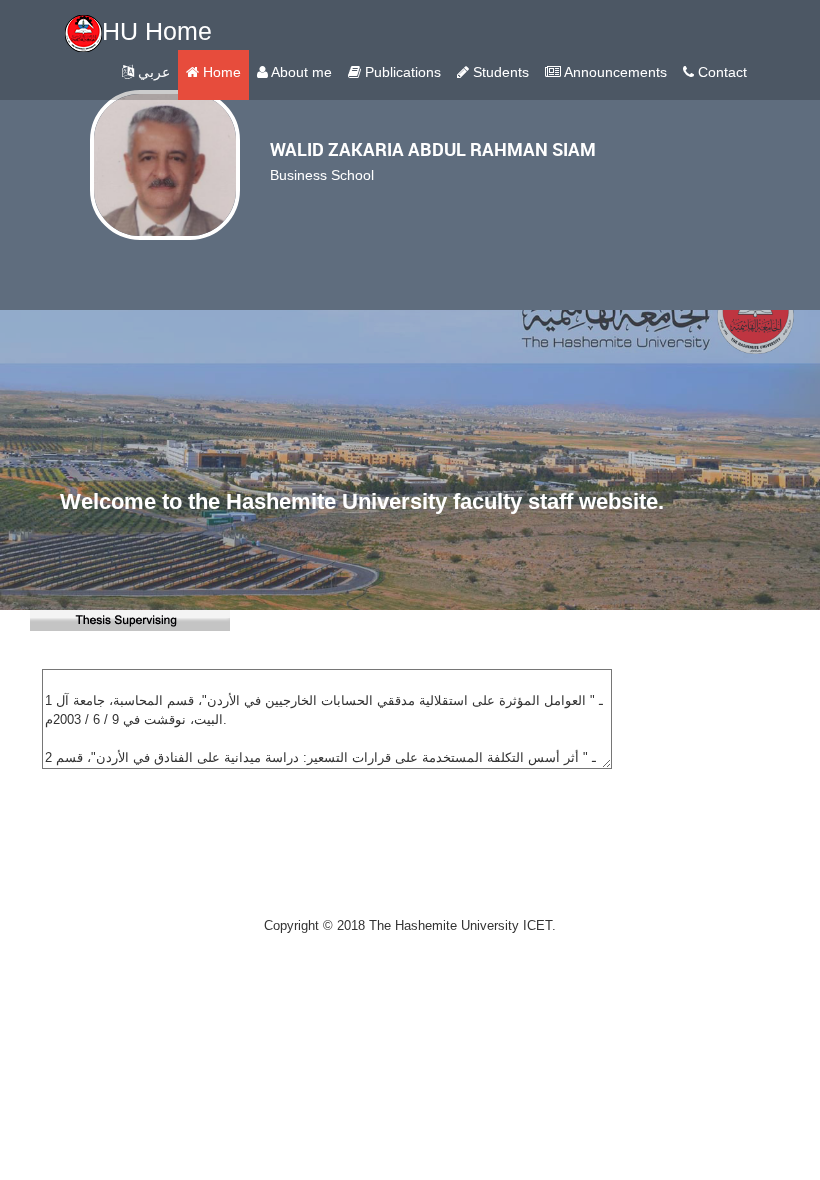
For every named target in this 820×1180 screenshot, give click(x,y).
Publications (401, 72)
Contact (720, 72)
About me (300, 72)
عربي (152, 72)
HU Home (157, 31)
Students (499, 72)
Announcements (614, 72)
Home (220, 72)
